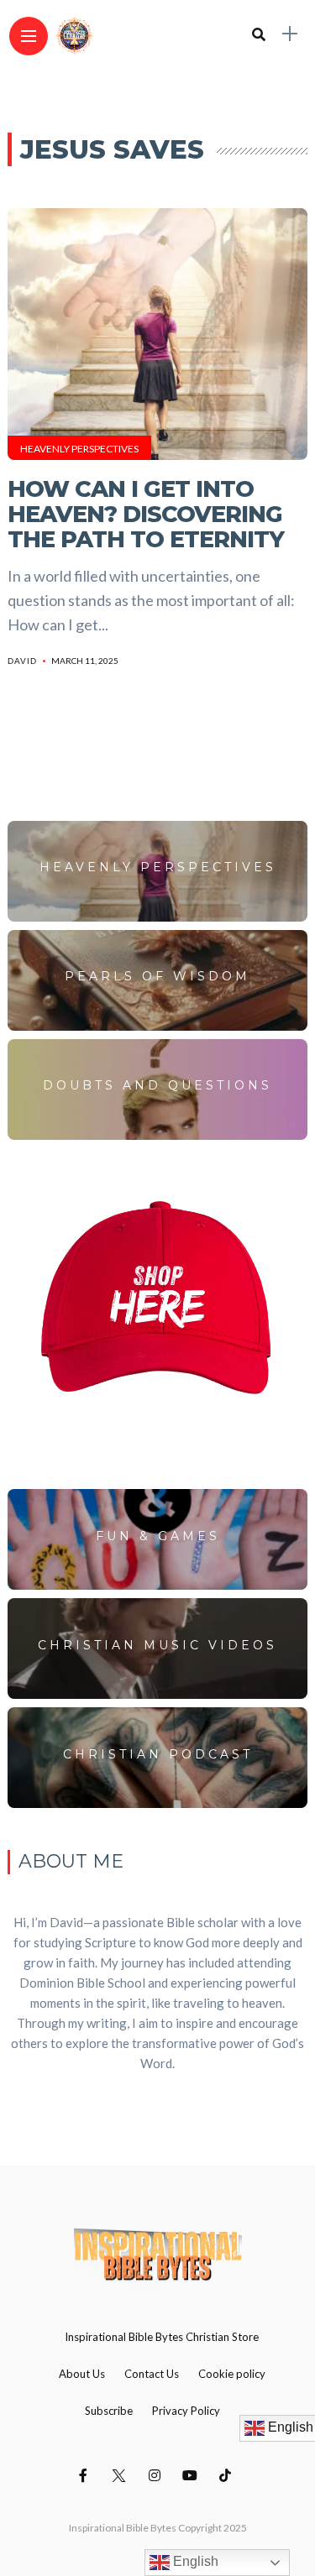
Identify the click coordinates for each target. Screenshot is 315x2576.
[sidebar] (290, 34)
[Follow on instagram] (157, 2475)
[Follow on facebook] (86, 2475)
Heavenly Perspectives (79, 449)
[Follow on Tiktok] (228, 2475)
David (22, 661)
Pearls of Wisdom (157, 976)
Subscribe (109, 2411)
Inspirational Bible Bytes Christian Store (162, 2337)
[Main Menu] (29, 37)
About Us (82, 2374)
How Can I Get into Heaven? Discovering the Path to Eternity (146, 514)
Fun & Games (158, 1536)
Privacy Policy (186, 2411)
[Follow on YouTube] (192, 2475)
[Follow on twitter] (121, 2475)
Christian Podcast (158, 1754)
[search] (259, 34)
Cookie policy (232, 2374)
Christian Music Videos (157, 1645)
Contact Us (152, 2374)
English (194, 2561)
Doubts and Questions (157, 1085)
